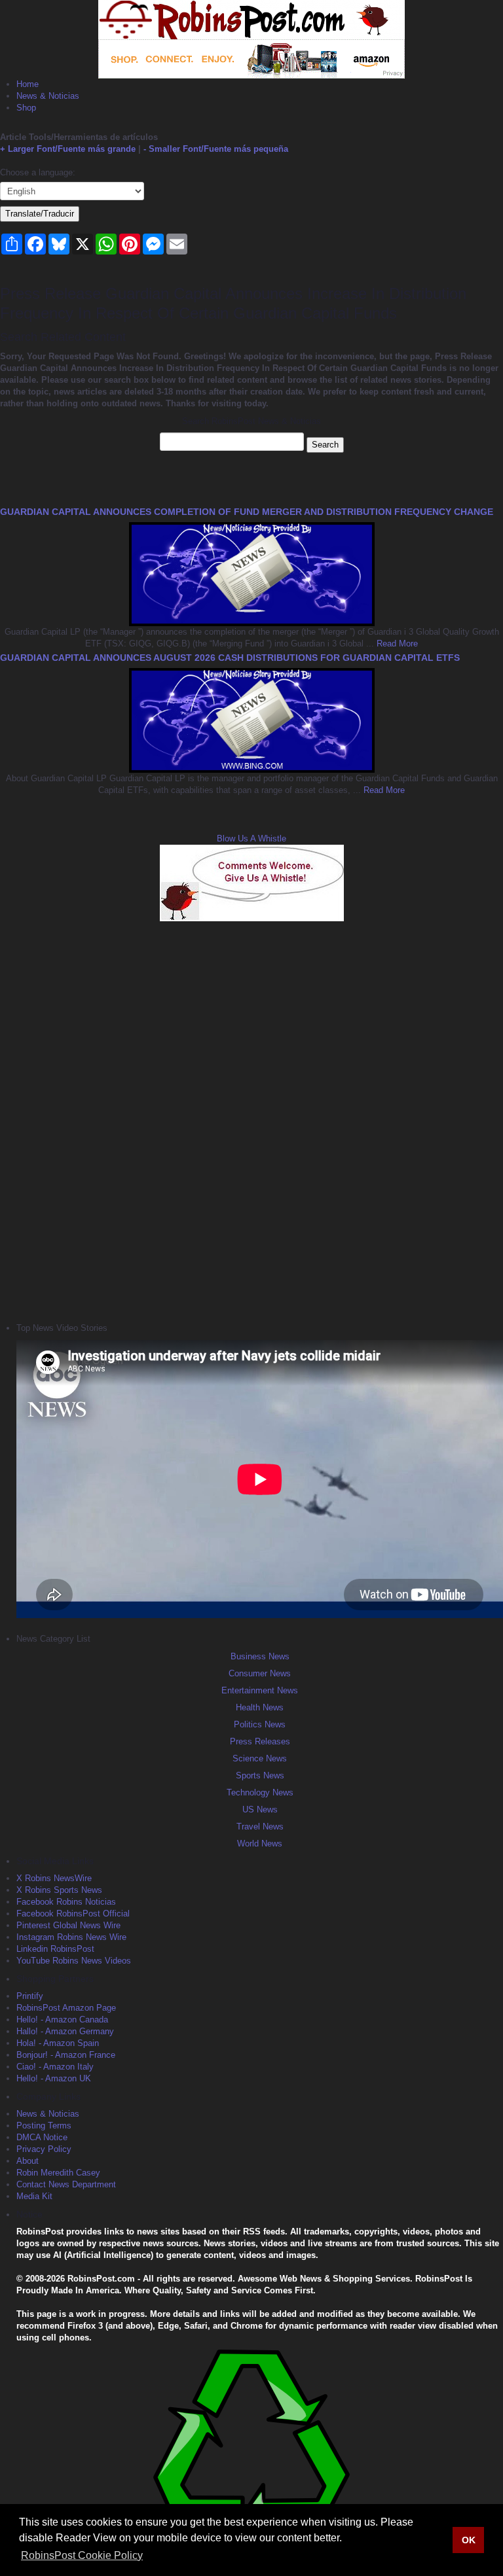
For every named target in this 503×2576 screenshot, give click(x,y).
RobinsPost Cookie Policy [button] (82, 2555)
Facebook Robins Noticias (66, 1902)
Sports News (260, 1775)
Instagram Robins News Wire (71, 1937)
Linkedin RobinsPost (55, 1949)
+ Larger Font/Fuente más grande (68, 149)
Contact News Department (66, 2184)
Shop (26, 108)
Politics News (260, 1724)
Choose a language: (38, 172)
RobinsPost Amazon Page (66, 2008)
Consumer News (260, 1673)
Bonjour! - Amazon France (66, 2055)
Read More (396, 644)
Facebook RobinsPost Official (73, 1914)
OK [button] (469, 2540)
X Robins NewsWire (54, 1878)
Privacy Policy (44, 2149)
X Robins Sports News (59, 1890)
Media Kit (34, 2196)
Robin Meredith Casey (58, 2173)
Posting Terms (44, 2126)
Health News (260, 1707)
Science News (260, 1758)
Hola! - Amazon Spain (58, 2043)
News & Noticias (48, 96)
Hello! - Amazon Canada (62, 2020)
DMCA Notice (42, 2137)
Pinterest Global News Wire (68, 1925)
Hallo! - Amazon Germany (65, 2031)
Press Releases (260, 1741)
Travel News (260, 1826)
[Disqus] (251, 1120)
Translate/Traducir (40, 214)
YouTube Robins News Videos (74, 1961)
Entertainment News (260, 1690)
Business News (260, 1656)
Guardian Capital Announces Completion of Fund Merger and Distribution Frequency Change (247, 512)
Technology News (260, 1792)
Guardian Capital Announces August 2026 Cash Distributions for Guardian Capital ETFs (230, 658)
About (28, 2161)
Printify (30, 1996)
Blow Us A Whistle (251, 838)
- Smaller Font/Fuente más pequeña (216, 149)
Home (28, 84)
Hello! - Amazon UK (54, 2078)
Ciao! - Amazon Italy (55, 2067)
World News (260, 1844)
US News (260, 1809)
